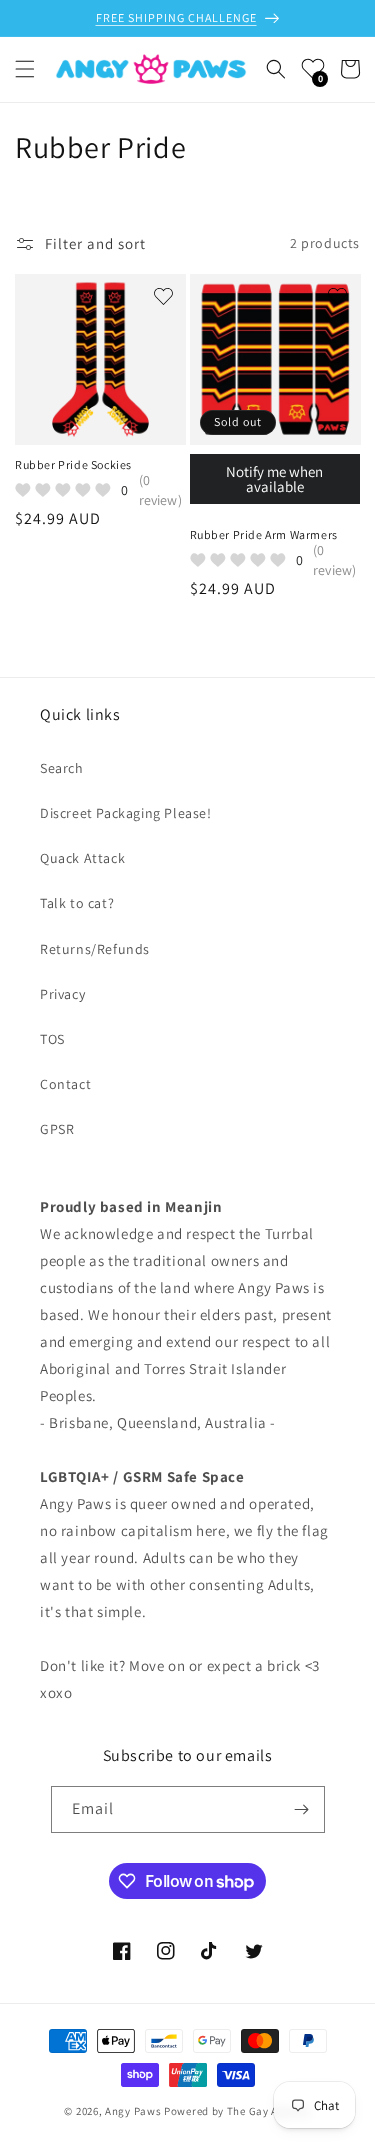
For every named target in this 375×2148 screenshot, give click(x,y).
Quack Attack (82, 858)
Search (62, 768)
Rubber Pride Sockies (73, 464)
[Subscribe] (302, 1809)
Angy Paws (133, 2111)
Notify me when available (274, 479)
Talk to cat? (77, 903)
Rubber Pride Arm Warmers (264, 534)
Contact (65, 1084)
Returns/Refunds (95, 949)
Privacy (62, 994)
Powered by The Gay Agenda (237, 2111)
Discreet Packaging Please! (126, 813)
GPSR (57, 1129)
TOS (52, 1039)
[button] (25, 69)
